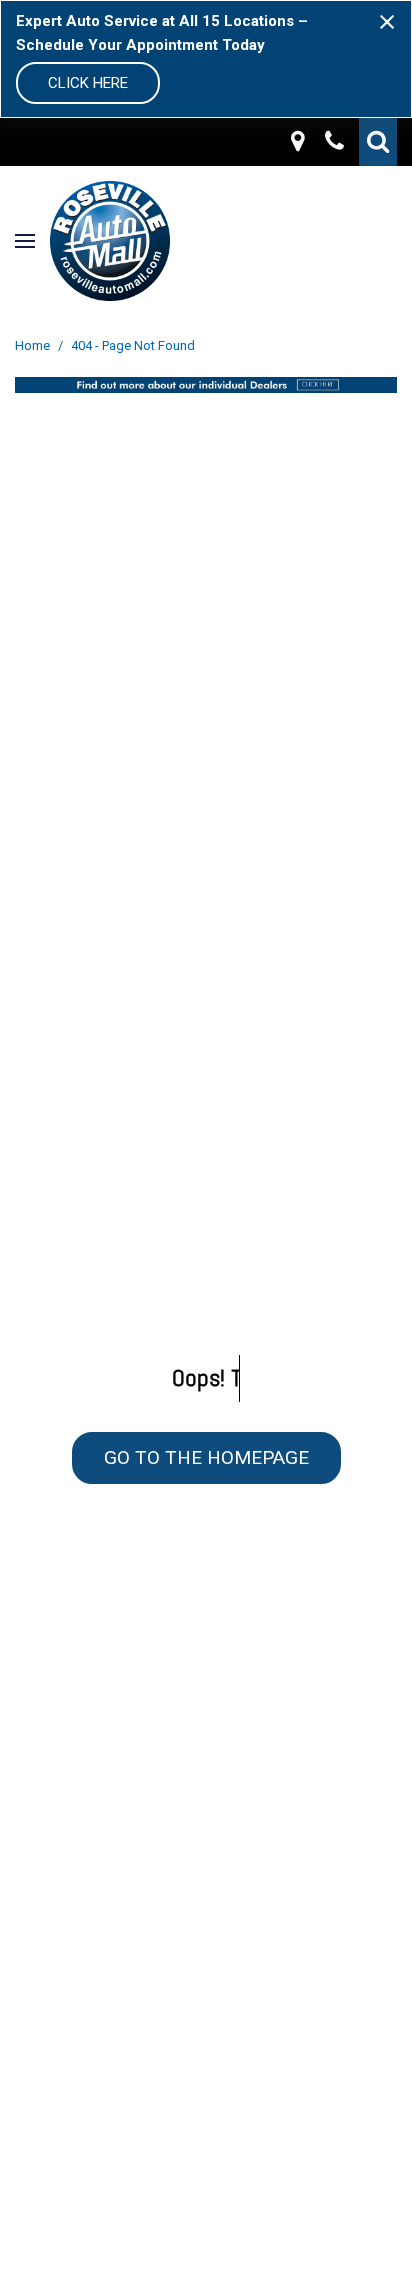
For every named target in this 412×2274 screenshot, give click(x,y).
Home (34, 345)
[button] (378, 142)
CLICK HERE (88, 83)
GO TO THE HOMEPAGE (206, 1457)
